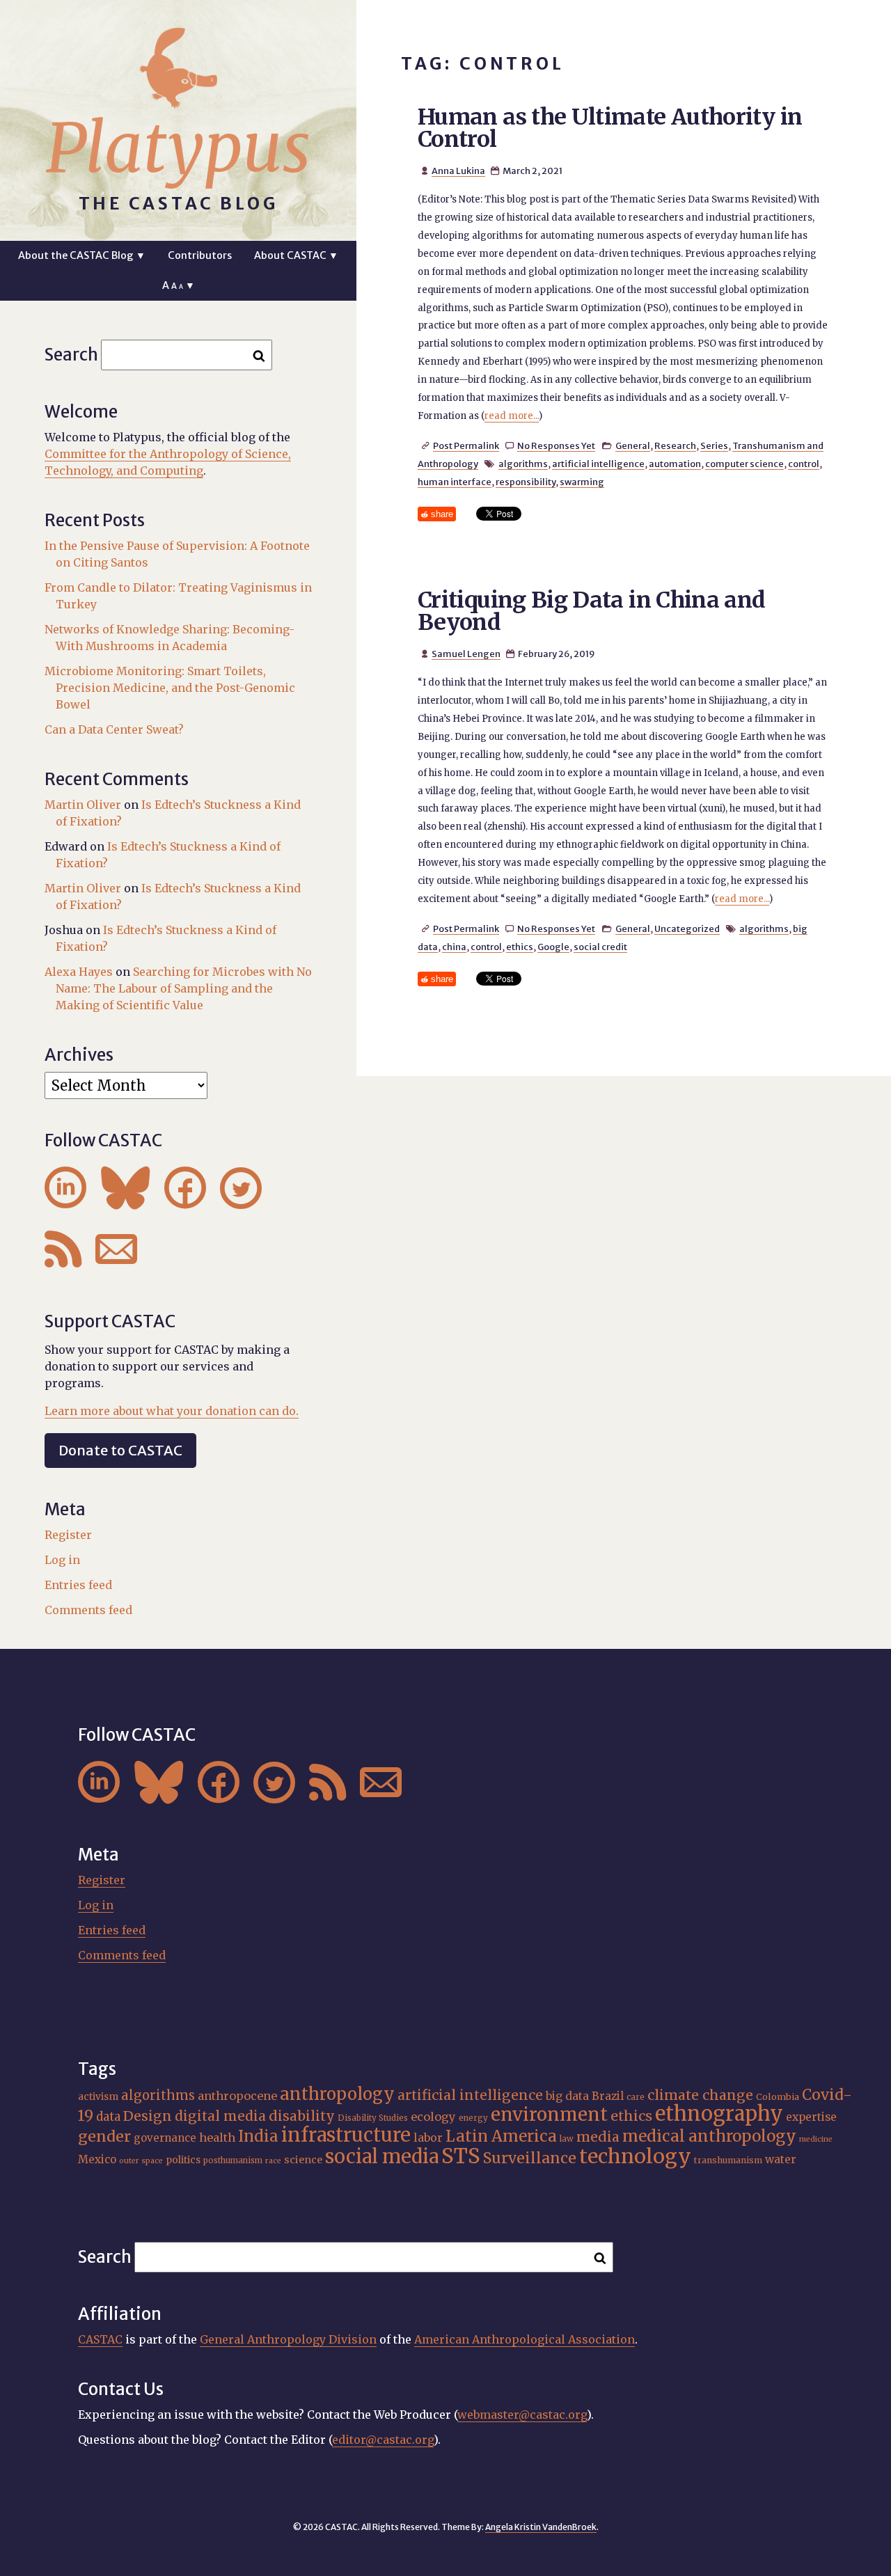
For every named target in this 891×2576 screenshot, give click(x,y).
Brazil (608, 2096)
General (633, 445)
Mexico (97, 2159)
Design (148, 2116)
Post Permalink (466, 445)
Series (714, 445)
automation (675, 464)
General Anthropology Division (288, 2339)
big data (567, 2096)
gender (104, 2136)
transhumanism (728, 2160)
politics (183, 2160)
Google (553, 947)
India (258, 2136)
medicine (816, 2139)
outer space (141, 2161)
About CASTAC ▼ (296, 255)
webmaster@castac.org (522, 2415)
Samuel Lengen (466, 654)
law (567, 2139)
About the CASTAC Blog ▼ (82, 255)
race (273, 2161)
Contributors (200, 255)
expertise (811, 2117)
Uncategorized (687, 929)
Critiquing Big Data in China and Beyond (592, 611)
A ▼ (179, 285)
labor (428, 2138)
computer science (744, 464)
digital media (220, 2116)
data (108, 2117)
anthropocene (237, 2096)
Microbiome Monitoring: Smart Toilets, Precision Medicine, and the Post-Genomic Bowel (170, 688)
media (598, 2137)
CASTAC (100, 2339)
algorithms (523, 464)
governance (165, 2138)
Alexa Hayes (79, 972)
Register (68, 1535)
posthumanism (233, 2160)
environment (549, 2115)
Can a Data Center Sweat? (114, 729)
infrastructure (346, 2135)
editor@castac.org (383, 2440)
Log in (62, 1560)
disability (302, 2116)
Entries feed (78, 1585)
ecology (433, 2117)
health (217, 2138)
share (442, 514)
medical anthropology (709, 2136)
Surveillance (530, 2158)
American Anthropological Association (525, 2339)
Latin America (501, 2136)
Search (71, 355)
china (454, 947)
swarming (582, 482)
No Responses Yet (556, 445)
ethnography (719, 2114)
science (303, 2160)
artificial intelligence (598, 464)
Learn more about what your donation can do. (172, 1411)
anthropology (337, 2094)
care (636, 2097)
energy (473, 2118)
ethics (520, 947)
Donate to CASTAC (120, 1450)
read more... (512, 416)
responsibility (526, 482)
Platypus (178, 148)
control (804, 464)
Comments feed (88, 1610)
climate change (700, 2095)
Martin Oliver (83, 805)
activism (98, 2096)
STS (461, 2156)
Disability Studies (373, 2118)
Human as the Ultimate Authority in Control (610, 128)
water (781, 2159)
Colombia (778, 2097)
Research (675, 445)
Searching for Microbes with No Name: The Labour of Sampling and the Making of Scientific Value (184, 988)
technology (635, 2156)
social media (382, 2156)
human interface (455, 482)
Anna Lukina (458, 171)
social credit (600, 947)
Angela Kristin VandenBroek (541, 2527)
